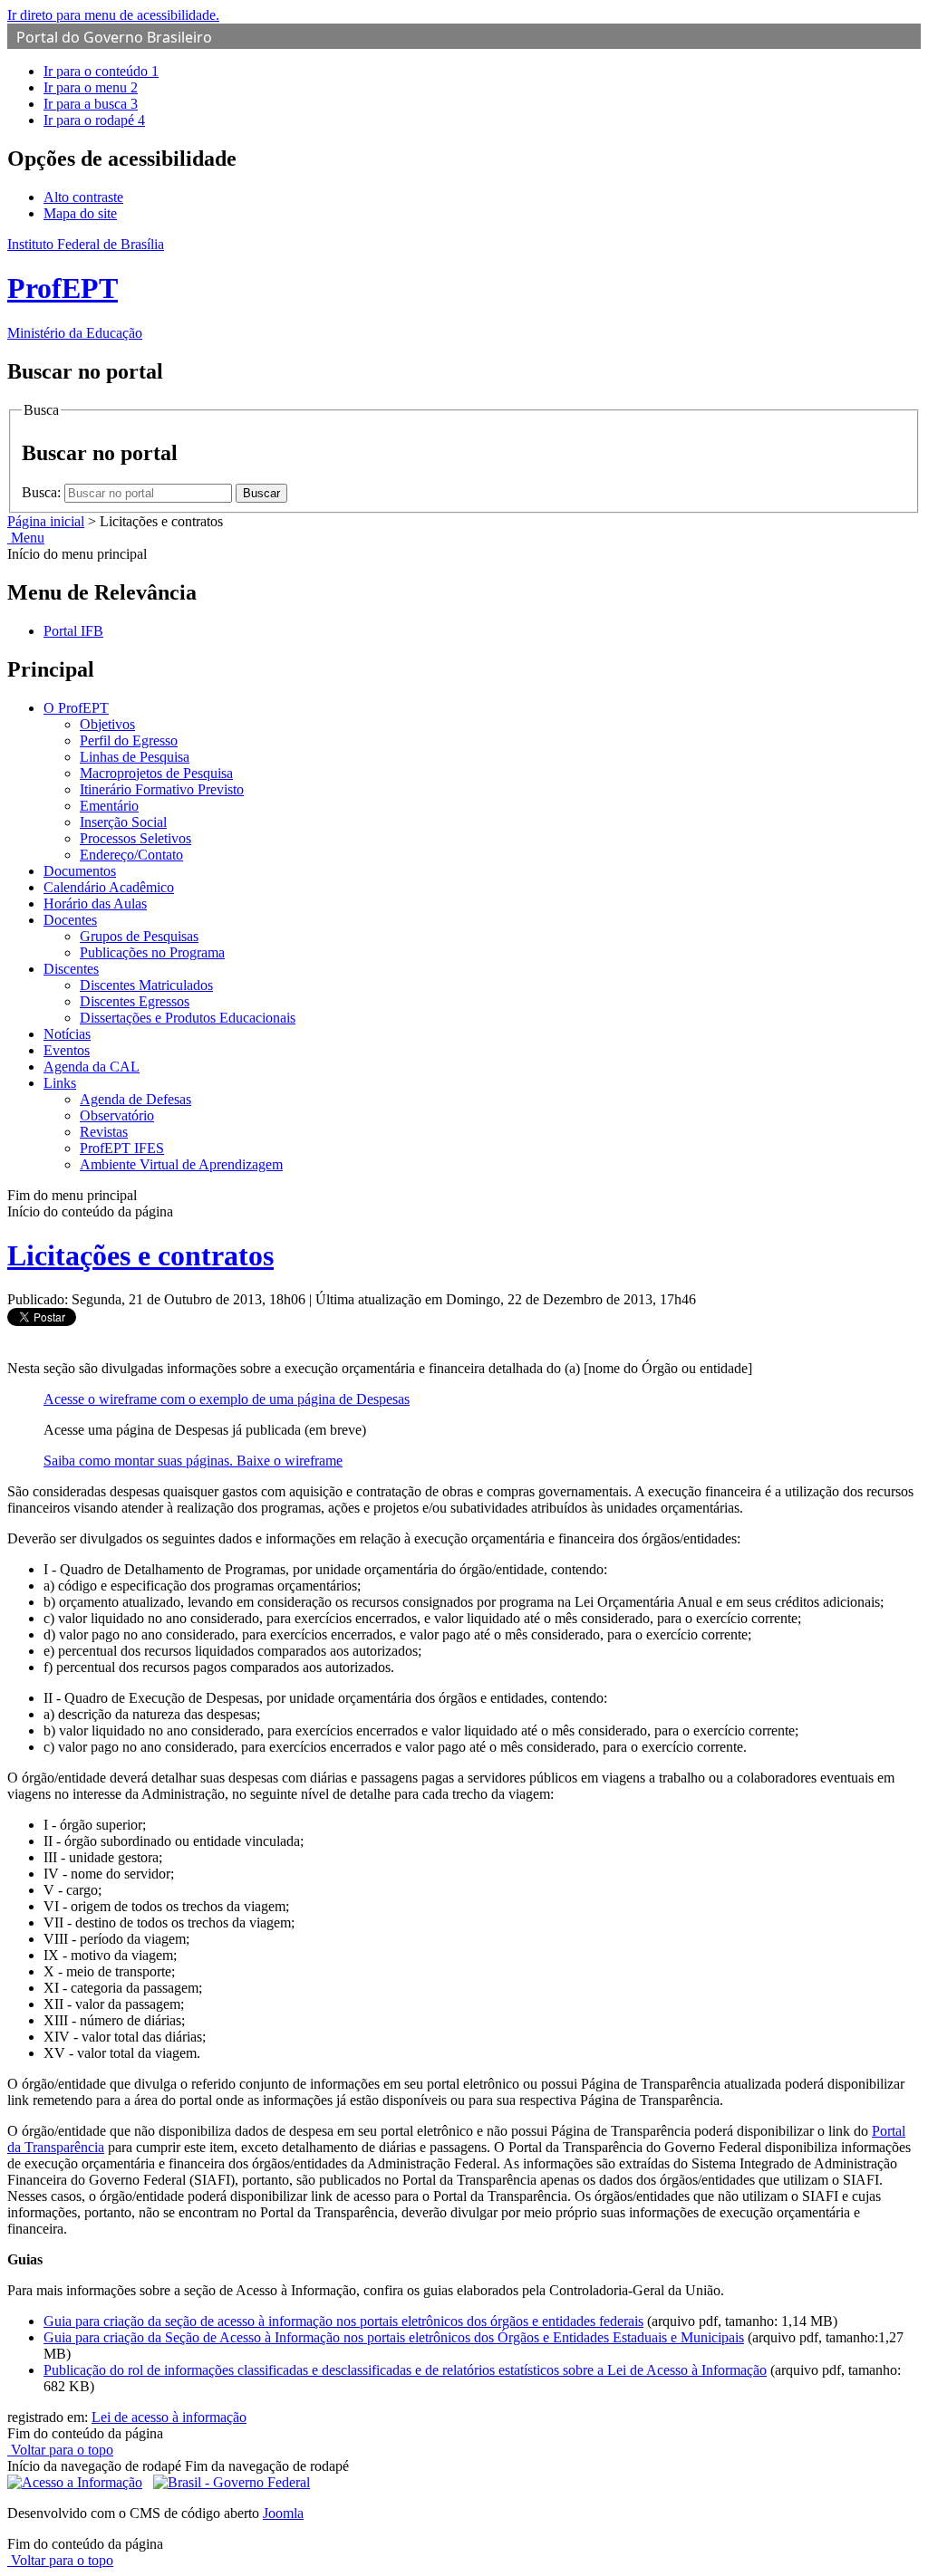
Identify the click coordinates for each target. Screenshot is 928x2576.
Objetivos (107, 724)
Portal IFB (73, 631)
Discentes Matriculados (146, 985)
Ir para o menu (91, 87)
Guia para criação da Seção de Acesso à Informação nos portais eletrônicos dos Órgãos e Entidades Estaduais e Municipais (394, 2337)
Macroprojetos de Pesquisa (156, 773)
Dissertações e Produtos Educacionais (188, 1018)
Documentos (80, 871)
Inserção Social (123, 822)
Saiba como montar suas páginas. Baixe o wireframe (193, 1461)
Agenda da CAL (92, 1067)
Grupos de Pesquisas (139, 936)
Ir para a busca (91, 104)
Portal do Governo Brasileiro (114, 37)
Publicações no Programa (152, 952)
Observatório (117, 1115)
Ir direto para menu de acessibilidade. (113, 15)
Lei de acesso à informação (169, 2417)
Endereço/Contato (131, 855)
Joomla (283, 2513)
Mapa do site (80, 213)
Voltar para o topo (60, 2450)
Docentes (70, 920)
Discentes (71, 969)
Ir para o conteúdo (101, 71)
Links (60, 1083)
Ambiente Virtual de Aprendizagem (181, 1164)
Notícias (67, 1034)
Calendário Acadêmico (109, 887)
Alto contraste (83, 197)
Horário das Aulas (95, 904)
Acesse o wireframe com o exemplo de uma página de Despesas (227, 1399)
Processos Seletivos (135, 838)
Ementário (109, 806)
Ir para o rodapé (94, 120)
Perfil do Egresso (129, 740)
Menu (26, 538)
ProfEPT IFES (122, 1148)
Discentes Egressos (135, 1001)
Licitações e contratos (140, 1255)
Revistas (104, 1132)
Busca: (43, 492)
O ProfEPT (76, 708)
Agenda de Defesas (135, 1099)
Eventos (67, 1050)
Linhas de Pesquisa (135, 757)
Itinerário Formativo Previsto (162, 789)
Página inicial (46, 521)
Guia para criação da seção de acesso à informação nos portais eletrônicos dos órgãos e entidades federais (343, 2321)
